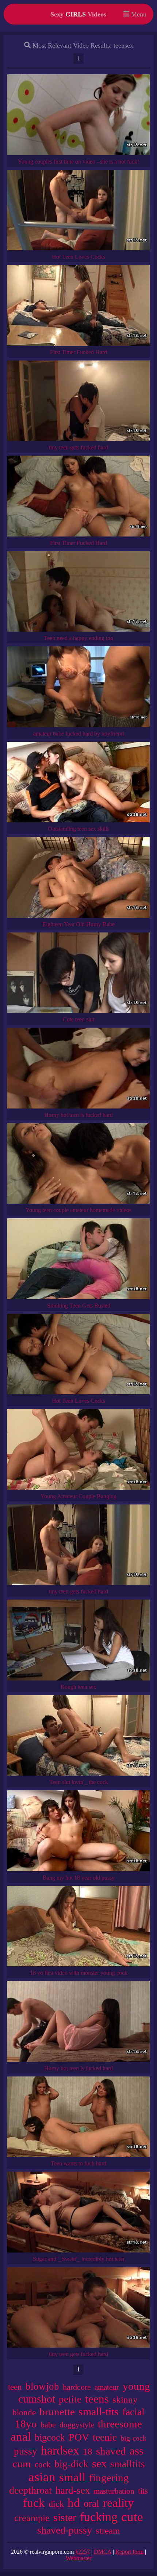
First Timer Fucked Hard (78, 352)
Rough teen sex (78, 1687)
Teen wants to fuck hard (78, 2163)
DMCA (103, 2552)
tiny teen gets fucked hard (78, 447)
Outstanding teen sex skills (78, 829)
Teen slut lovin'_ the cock (79, 1782)
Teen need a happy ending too (78, 638)
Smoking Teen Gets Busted (79, 1306)
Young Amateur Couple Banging (78, 1496)
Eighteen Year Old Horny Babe (78, 924)
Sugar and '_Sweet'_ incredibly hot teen (78, 2259)
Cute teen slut (78, 1019)
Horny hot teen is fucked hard (78, 1115)
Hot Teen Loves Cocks (78, 257)
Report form (129, 2552)
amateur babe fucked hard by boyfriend (78, 734)
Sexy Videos (78, 14)
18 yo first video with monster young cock (79, 1973)
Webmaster (78, 2558)
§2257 (83, 2552)
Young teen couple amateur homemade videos (78, 1210)
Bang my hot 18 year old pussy (79, 1878)
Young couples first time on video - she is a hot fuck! (78, 162)
